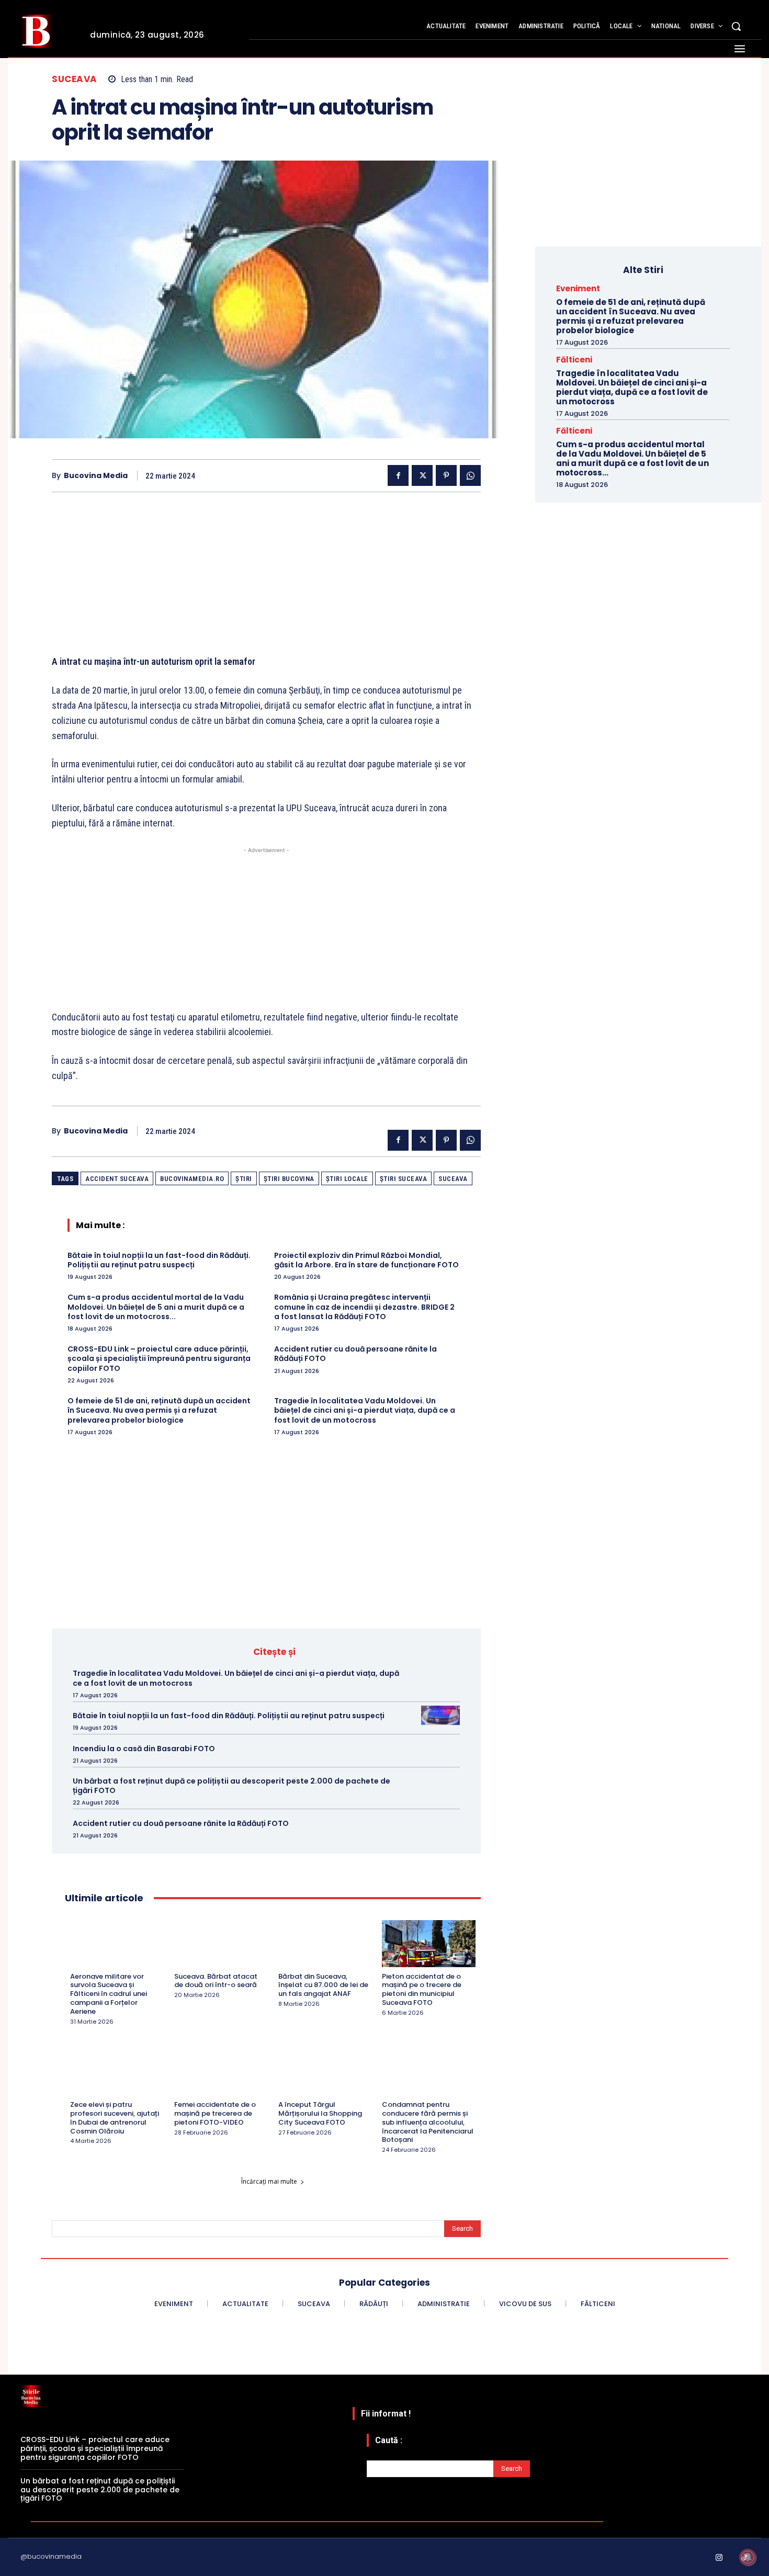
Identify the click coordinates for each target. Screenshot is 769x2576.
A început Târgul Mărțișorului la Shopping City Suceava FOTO (320, 2113)
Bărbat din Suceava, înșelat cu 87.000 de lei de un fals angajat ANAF (323, 1985)
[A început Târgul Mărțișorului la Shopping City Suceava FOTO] (325, 2072)
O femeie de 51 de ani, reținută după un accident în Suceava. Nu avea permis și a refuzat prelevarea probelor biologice (159, 1410)
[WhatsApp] (470, 475)
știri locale (347, 1179)
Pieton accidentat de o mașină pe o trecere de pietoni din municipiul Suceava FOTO (422, 1990)
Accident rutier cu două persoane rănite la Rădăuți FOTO (355, 1354)
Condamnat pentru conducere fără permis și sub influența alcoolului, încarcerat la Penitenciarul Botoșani (428, 2122)
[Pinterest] (446, 475)
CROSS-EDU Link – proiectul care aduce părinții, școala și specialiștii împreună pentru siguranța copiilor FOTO (159, 1358)
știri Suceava (404, 1179)
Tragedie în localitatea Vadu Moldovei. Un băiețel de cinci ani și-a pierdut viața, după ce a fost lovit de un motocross (365, 1410)
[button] (736, 26)
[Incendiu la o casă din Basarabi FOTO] (440, 1748)
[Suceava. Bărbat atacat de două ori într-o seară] (221, 1943)
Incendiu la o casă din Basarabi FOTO (144, 1749)
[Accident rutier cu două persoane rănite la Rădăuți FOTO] (440, 1823)
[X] (422, 475)
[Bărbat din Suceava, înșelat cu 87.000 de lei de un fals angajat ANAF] (325, 1943)
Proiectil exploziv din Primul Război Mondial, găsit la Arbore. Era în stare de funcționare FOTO (366, 1260)
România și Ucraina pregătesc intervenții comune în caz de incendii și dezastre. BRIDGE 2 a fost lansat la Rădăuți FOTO (364, 1307)
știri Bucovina (289, 1179)
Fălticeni (574, 360)
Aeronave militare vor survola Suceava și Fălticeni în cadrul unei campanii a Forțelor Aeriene (109, 1994)
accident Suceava (117, 1179)
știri (244, 1179)
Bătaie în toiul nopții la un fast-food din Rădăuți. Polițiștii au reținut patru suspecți (159, 1260)
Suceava (75, 79)
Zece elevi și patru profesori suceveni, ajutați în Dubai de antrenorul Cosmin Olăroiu (115, 2118)
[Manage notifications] (748, 2557)
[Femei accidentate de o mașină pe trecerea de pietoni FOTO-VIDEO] (221, 2072)
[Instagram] (719, 2558)
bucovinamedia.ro (192, 1179)
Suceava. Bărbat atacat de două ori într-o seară (216, 1981)
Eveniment (578, 288)
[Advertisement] (266, 581)
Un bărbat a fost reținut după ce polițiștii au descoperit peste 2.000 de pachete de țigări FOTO (231, 1786)
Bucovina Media (96, 476)
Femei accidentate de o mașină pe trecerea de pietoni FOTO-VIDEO (215, 2113)
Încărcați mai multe (269, 2181)
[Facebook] (398, 475)
